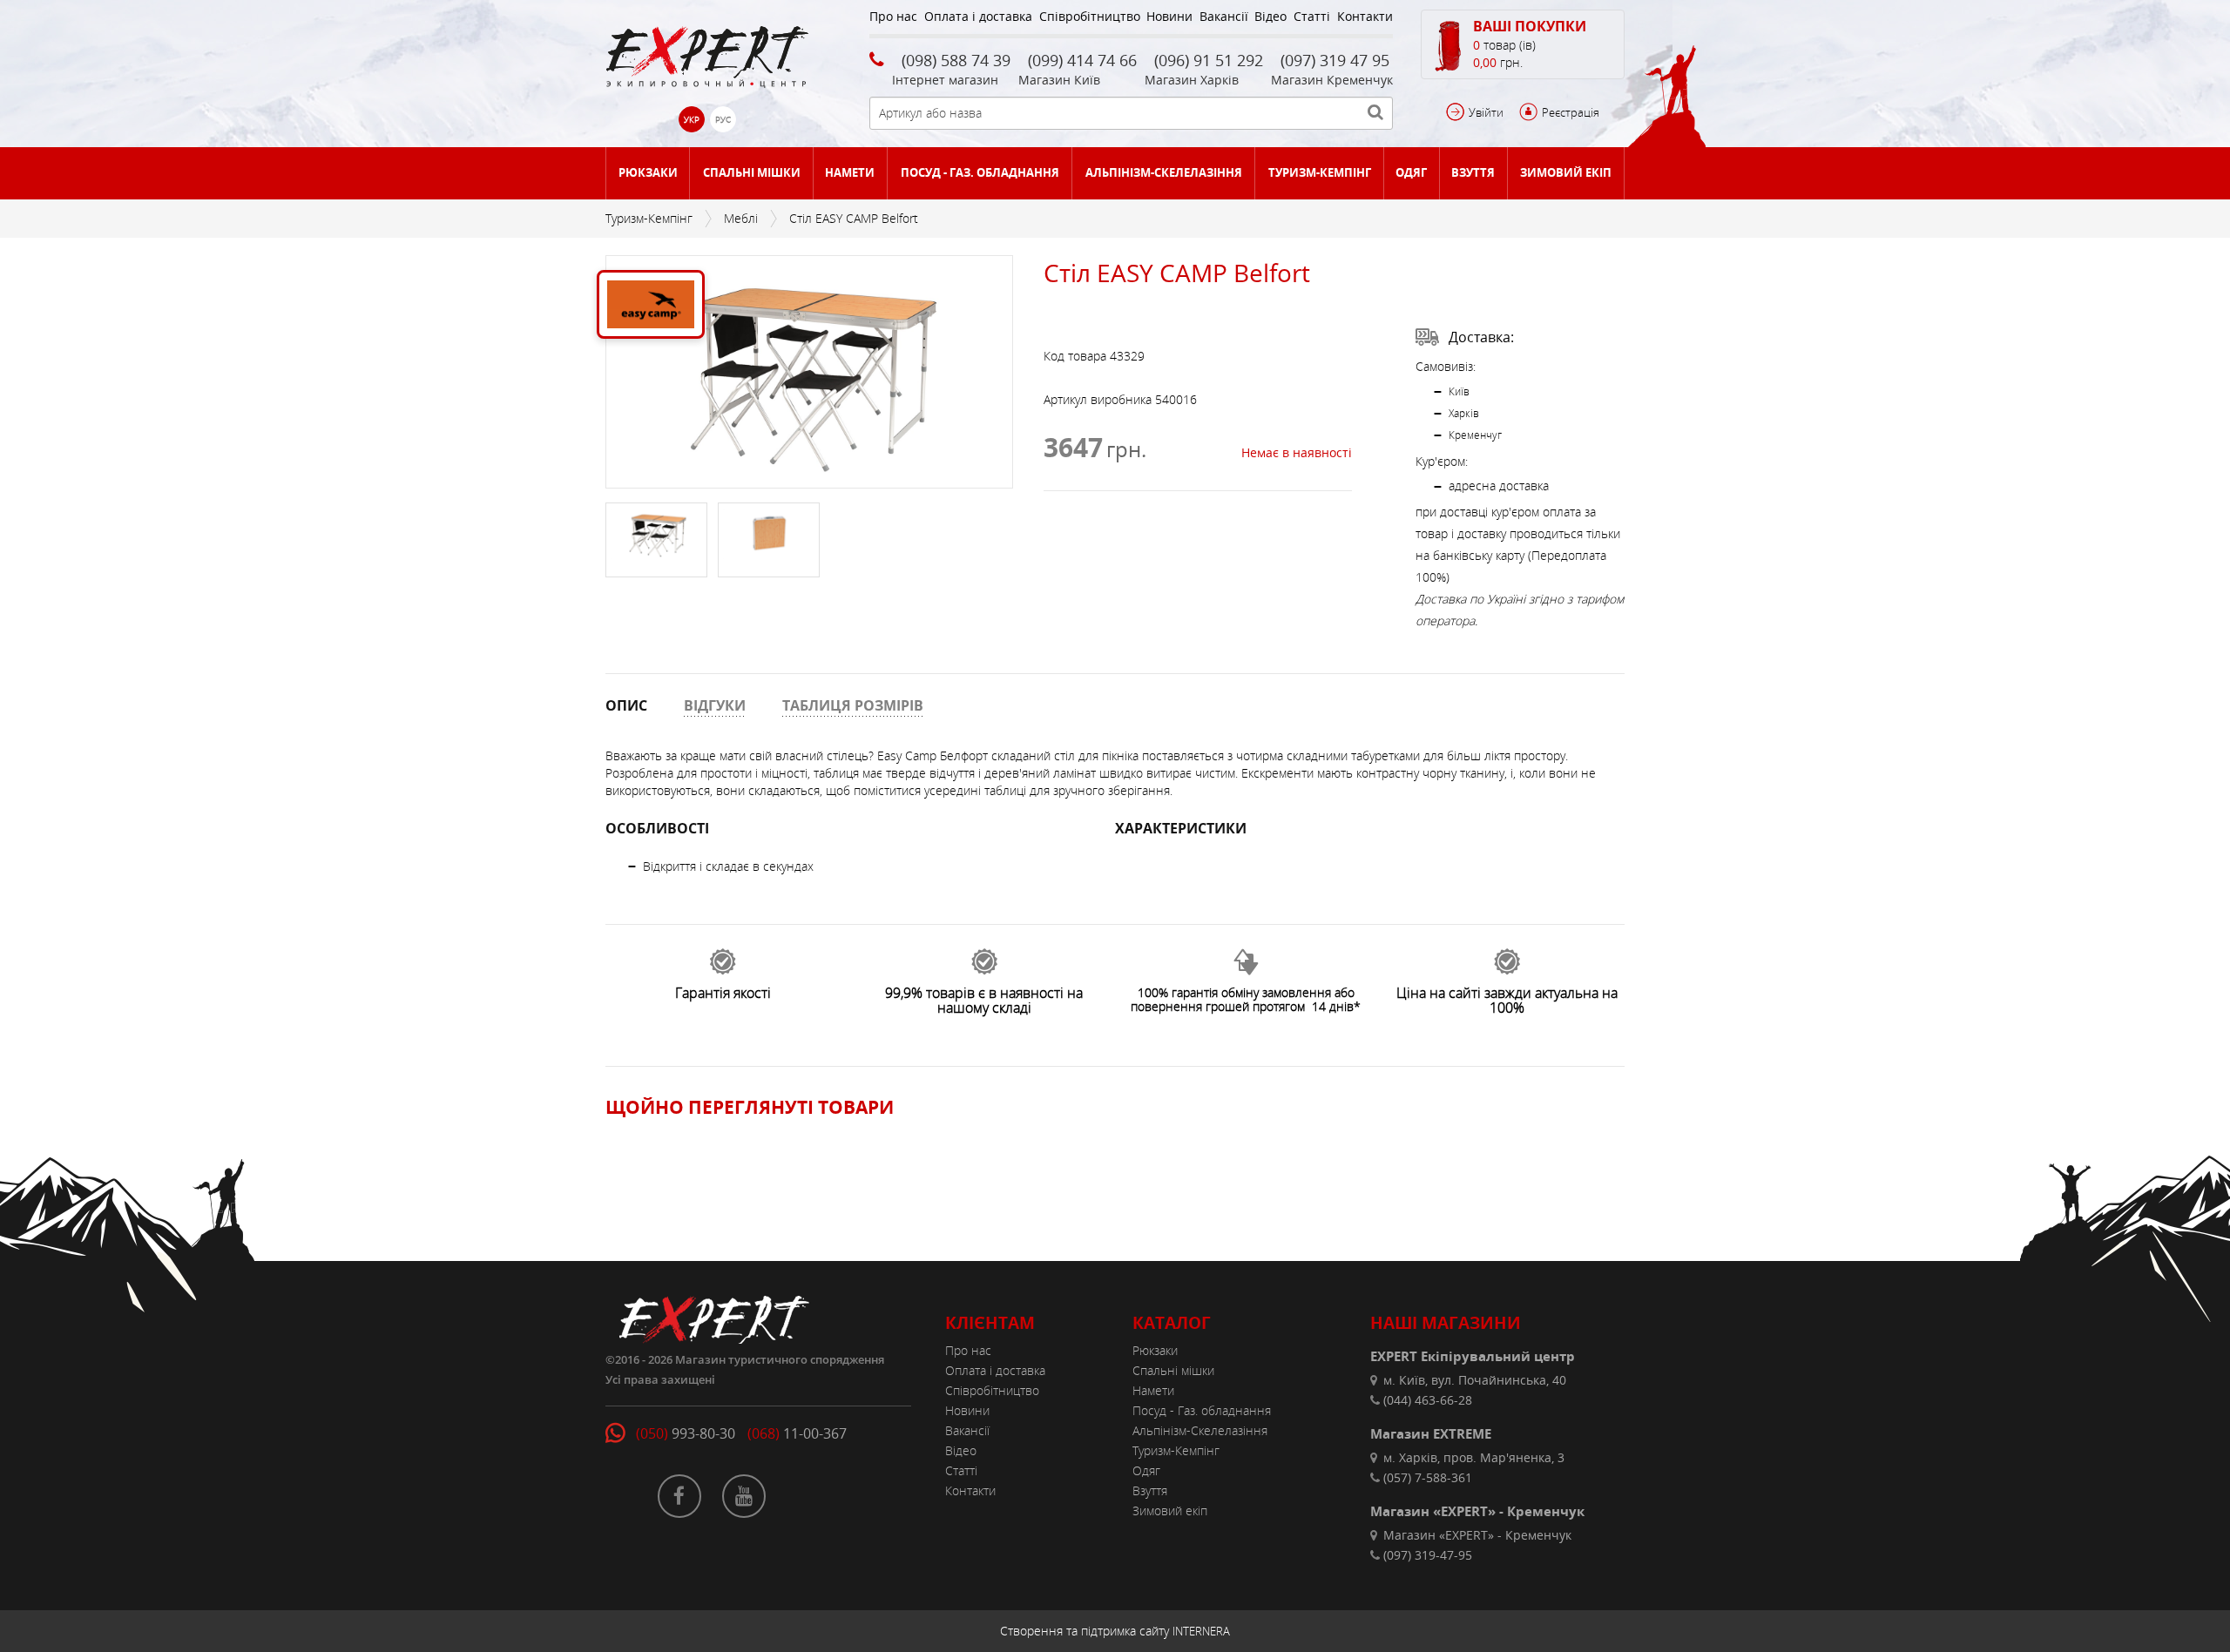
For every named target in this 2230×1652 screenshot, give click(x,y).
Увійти (1486, 112)
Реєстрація (1571, 112)
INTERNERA (1201, 1631)
